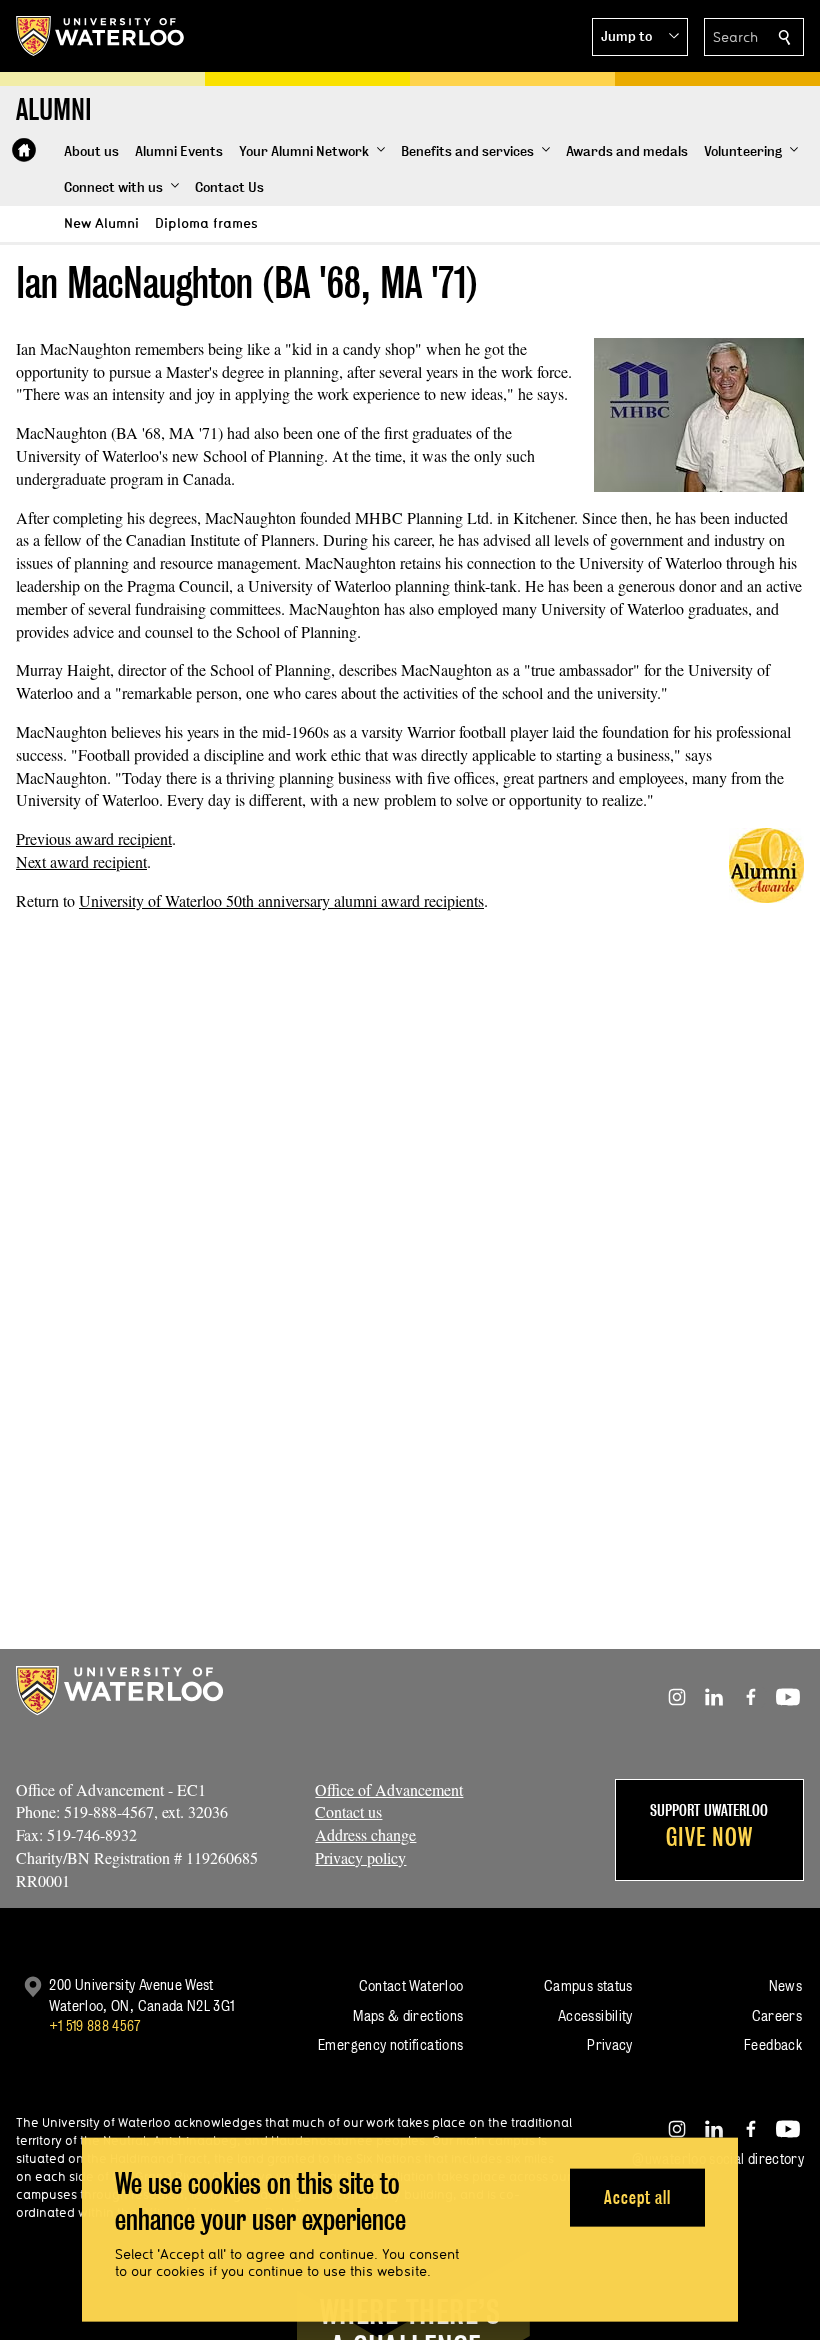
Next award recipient (81, 861)
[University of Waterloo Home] (101, 36)
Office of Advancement (389, 1789)
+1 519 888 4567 (95, 2025)
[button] (640, 37)
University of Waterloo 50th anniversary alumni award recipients (281, 900)
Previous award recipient (94, 838)
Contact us (348, 1811)
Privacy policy (360, 1857)
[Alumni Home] (24, 150)
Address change (365, 1834)
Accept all (637, 2196)
